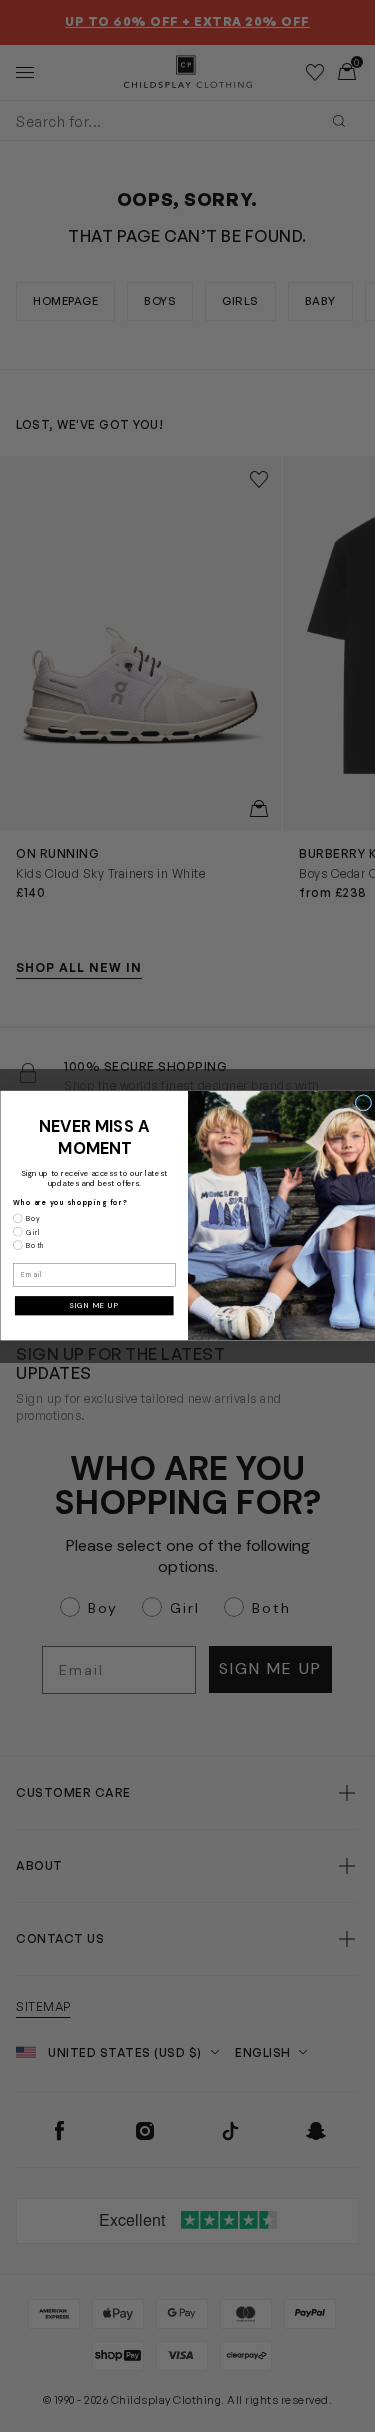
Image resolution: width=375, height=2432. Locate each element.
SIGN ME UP (94, 1306)
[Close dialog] (363, 1103)
